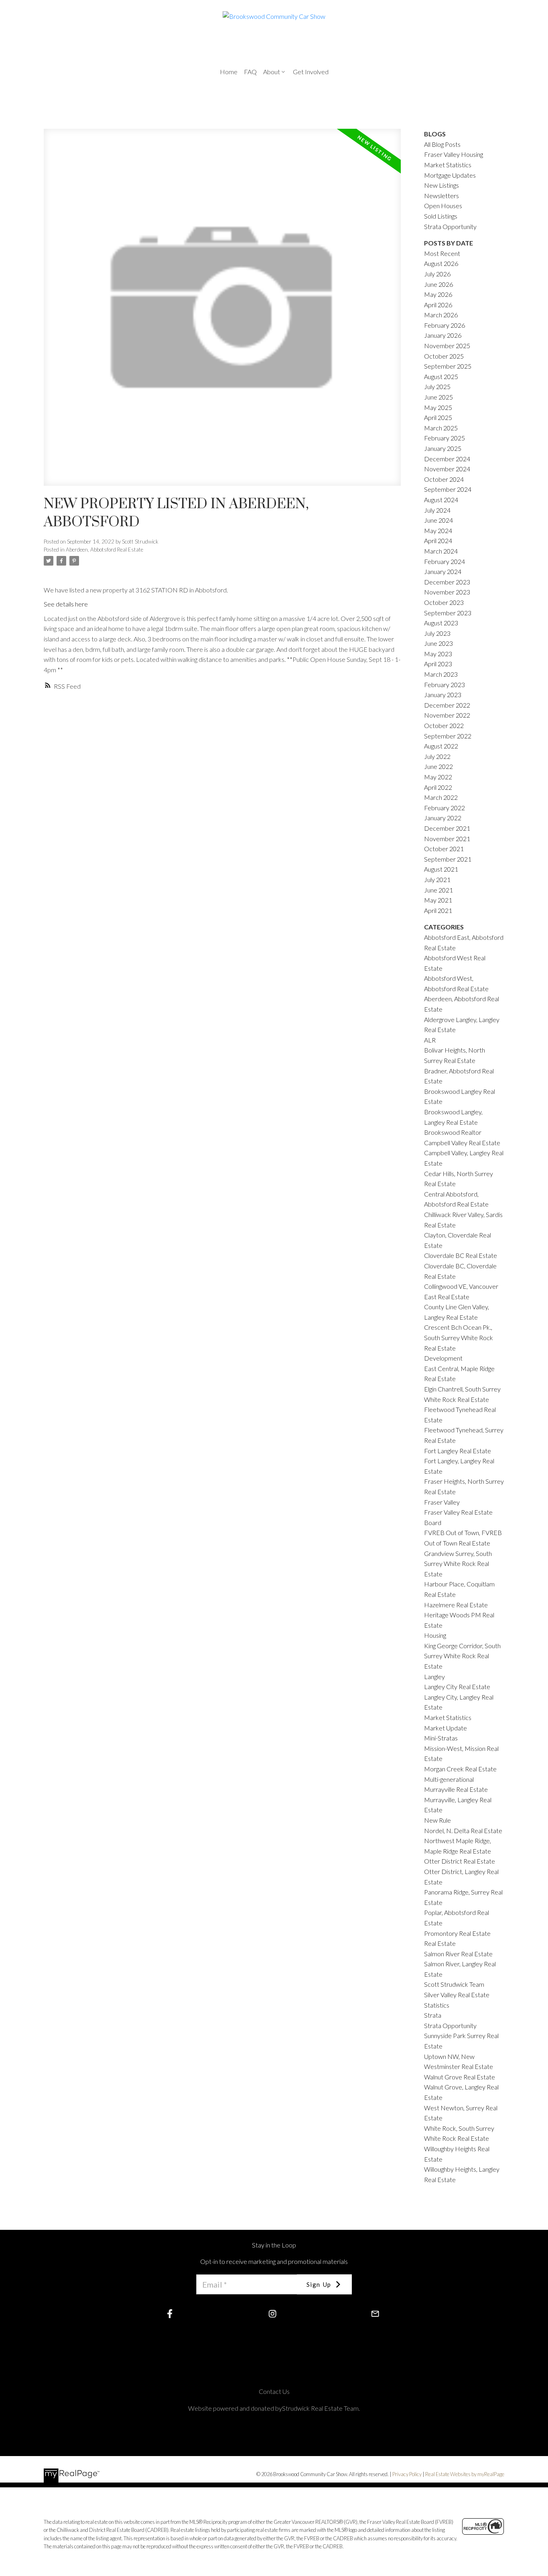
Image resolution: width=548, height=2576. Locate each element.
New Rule (437, 1820)
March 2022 (441, 797)
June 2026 (438, 284)
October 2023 (444, 602)
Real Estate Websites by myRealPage (465, 2474)
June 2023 (438, 643)
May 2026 (438, 294)
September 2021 (448, 859)
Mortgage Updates (450, 175)
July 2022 (437, 756)
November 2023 (447, 592)
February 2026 (444, 325)
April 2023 (438, 664)
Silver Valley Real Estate (457, 1995)
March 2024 (441, 551)
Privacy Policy (407, 2474)
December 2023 (447, 582)
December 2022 (447, 705)
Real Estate (440, 1943)
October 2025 (444, 356)
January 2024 (443, 571)
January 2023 (443, 695)
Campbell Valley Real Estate (462, 1143)
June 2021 (438, 890)
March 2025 (441, 428)
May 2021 (438, 900)
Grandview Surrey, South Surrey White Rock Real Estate (458, 1564)
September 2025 (448, 366)
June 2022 (438, 766)
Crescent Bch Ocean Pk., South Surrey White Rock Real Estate (459, 1337)
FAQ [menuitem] (250, 72)
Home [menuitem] (229, 72)
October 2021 (444, 849)
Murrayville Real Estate (456, 1789)
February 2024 (444, 561)
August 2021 (441, 869)
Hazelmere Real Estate (456, 1605)
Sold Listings (441, 216)
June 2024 (438, 520)
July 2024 (437, 510)
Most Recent (442, 253)
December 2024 (447, 459)
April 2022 (438, 787)
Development (443, 1358)
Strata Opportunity (450, 226)
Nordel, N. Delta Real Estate (463, 1831)
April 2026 (438, 305)
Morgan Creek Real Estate (460, 1769)
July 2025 (437, 386)
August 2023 (441, 623)
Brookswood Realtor (453, 1132)
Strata (433, 2015)
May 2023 (438, 654)
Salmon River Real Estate (458, 1954)
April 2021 (438, 910)
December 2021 (447, 828)
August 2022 (441, 746)
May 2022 (438, 777)
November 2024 (447, 469)
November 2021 (447, 839)
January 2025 (443, 448)
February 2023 (444, 685)
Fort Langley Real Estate (458, 1451)
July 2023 (437, 633)
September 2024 (448, 489)
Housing (435, 1635)
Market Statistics (448, 1717)
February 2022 (444, 808)
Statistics (437, 2005)
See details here (66, 604)
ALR (430, 1040)
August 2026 (441, 263)
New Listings (441, 185)
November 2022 (447, 715)
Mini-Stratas (441, 1738)
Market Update (446, 1728)
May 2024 (438, 530)
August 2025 (441, 376)
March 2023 (441, 674)
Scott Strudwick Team (454, 1984)
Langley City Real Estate (457, 1687)
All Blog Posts (442, 144)
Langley (434, 1676)
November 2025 (447, 346)
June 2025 (438, 397)
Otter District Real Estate (460, 1861)
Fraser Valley (442, 1502)
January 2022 (443, 818)
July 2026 (437, 274)
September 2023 (448, 613)
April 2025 (438, 417)
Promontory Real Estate (457, 1933)
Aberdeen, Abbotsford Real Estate (105, 550)
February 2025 (444, 438)
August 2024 (441, 500)
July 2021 (437, 879)
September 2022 (448, 736)
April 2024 (438, 541)
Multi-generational (449, 1779)
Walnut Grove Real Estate (460, 2077)
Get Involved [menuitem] (311, 72)
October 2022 (444, 725)
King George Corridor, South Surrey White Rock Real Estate (462, 1656)
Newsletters (441, 196)
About (272, 72)
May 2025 (438, 407)
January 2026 (443, 335)
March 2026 (441, 315)
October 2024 (444, 479)
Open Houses (443, 206)
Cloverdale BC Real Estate (461, 1255)
